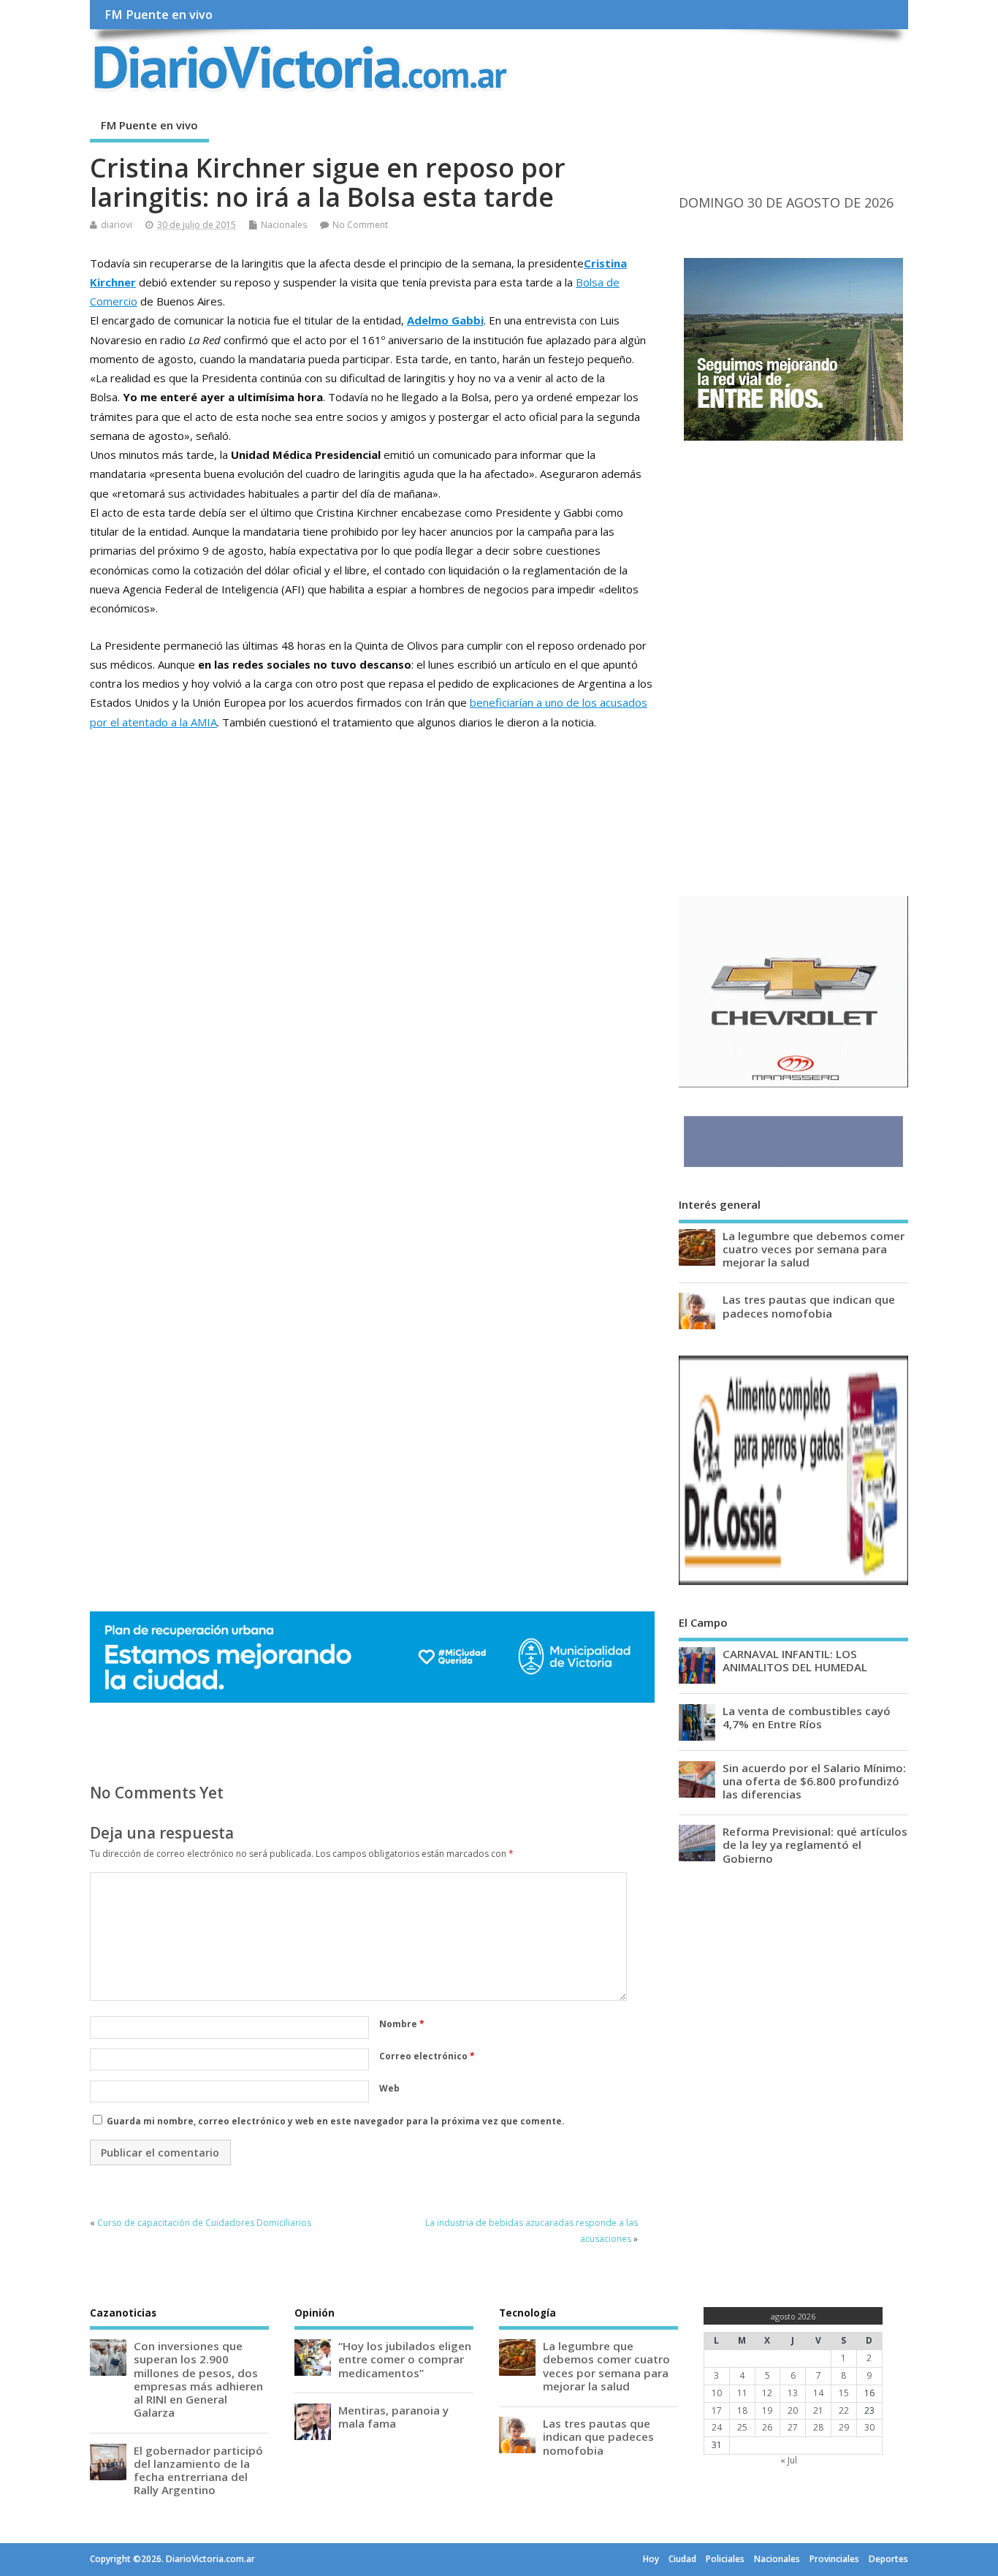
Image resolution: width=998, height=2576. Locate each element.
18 (742, 2410)
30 (869, 2427)
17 (717, 2410)
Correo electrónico (427, 2056)
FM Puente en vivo (159, 15)
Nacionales (284, 225)
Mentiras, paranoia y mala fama (393, 2417)
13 (793, 2393)
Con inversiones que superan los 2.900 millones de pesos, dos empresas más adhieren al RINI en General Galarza (198, 2379)
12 (767, 2393)
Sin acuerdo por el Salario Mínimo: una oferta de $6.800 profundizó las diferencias (814, 1781)
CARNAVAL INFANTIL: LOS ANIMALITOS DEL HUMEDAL (795, 1660)
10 (717, 2393)
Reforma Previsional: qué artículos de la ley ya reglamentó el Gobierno (815, 1844)
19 (767, 2410)
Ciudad (682, 2559)
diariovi (117, 225)
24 (717, 2427)
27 (793, 2427)
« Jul (789, 2460)
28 (818, 2427)
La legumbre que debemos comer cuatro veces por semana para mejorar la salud (814, 1249)
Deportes (888, 2559)
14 (818, 2393)
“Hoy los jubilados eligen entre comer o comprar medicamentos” (405, 2359)
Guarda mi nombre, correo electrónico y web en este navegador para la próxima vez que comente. (336, 2121)
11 (742, 2393)
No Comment (360, 225)
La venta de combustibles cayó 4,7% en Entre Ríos (807, 1717)
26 (767, 2427)
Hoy (651, 2559)
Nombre (402, 2024)
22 (844, 2410)
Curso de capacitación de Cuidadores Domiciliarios (204, 2223)
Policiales (725, 2559)
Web (389, 2088)
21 (818, 2410)
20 (793, 2410)
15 (844, 2393)
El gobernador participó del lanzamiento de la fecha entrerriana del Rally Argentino (198, 2470)
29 (844, 2427)
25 (742, 2427)
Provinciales (834, 2559)
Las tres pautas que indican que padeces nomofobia (809, 1306)
